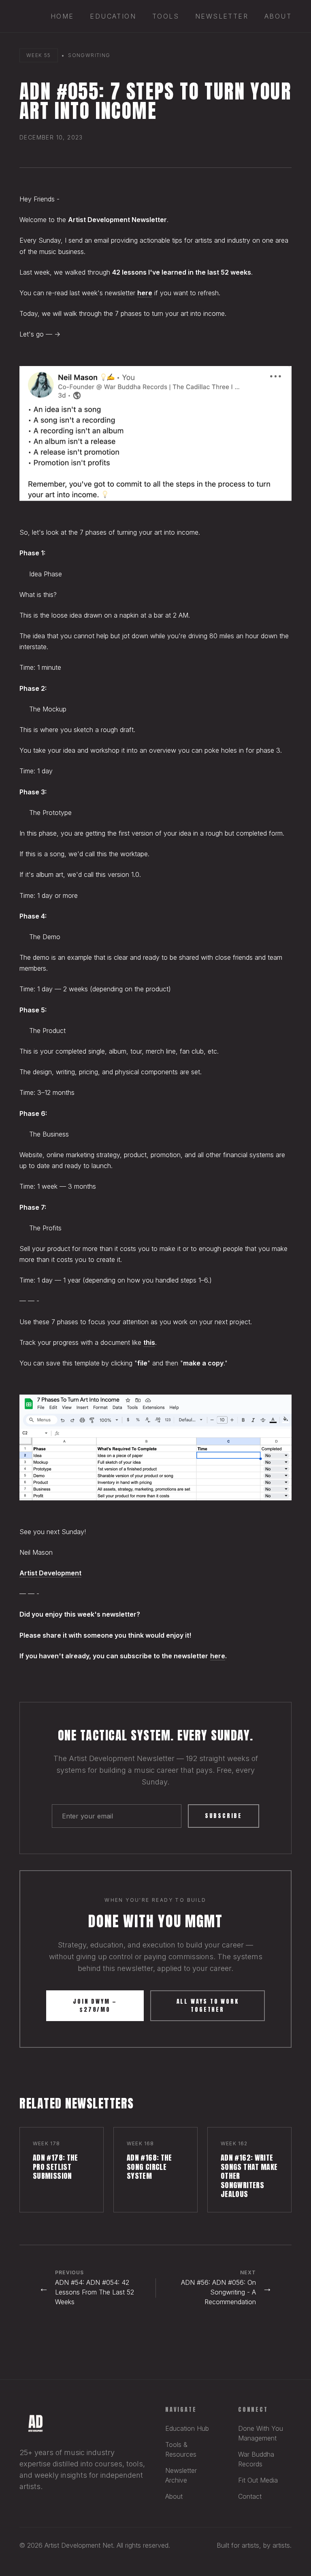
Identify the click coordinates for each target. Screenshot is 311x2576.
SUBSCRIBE (224, 1816)
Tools (166, 16)
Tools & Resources (181, 2449)
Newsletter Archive (181, 2475)
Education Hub (187, 2428)
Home (62, 16)
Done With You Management (261, 2433)
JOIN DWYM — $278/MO (95, 2006)
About (278, 16)
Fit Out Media (258, 2480)
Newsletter (222, 16)
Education (113, 16)
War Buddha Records (256, 2459)
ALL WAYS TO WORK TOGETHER (208, 2006)
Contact (250, 2496)
